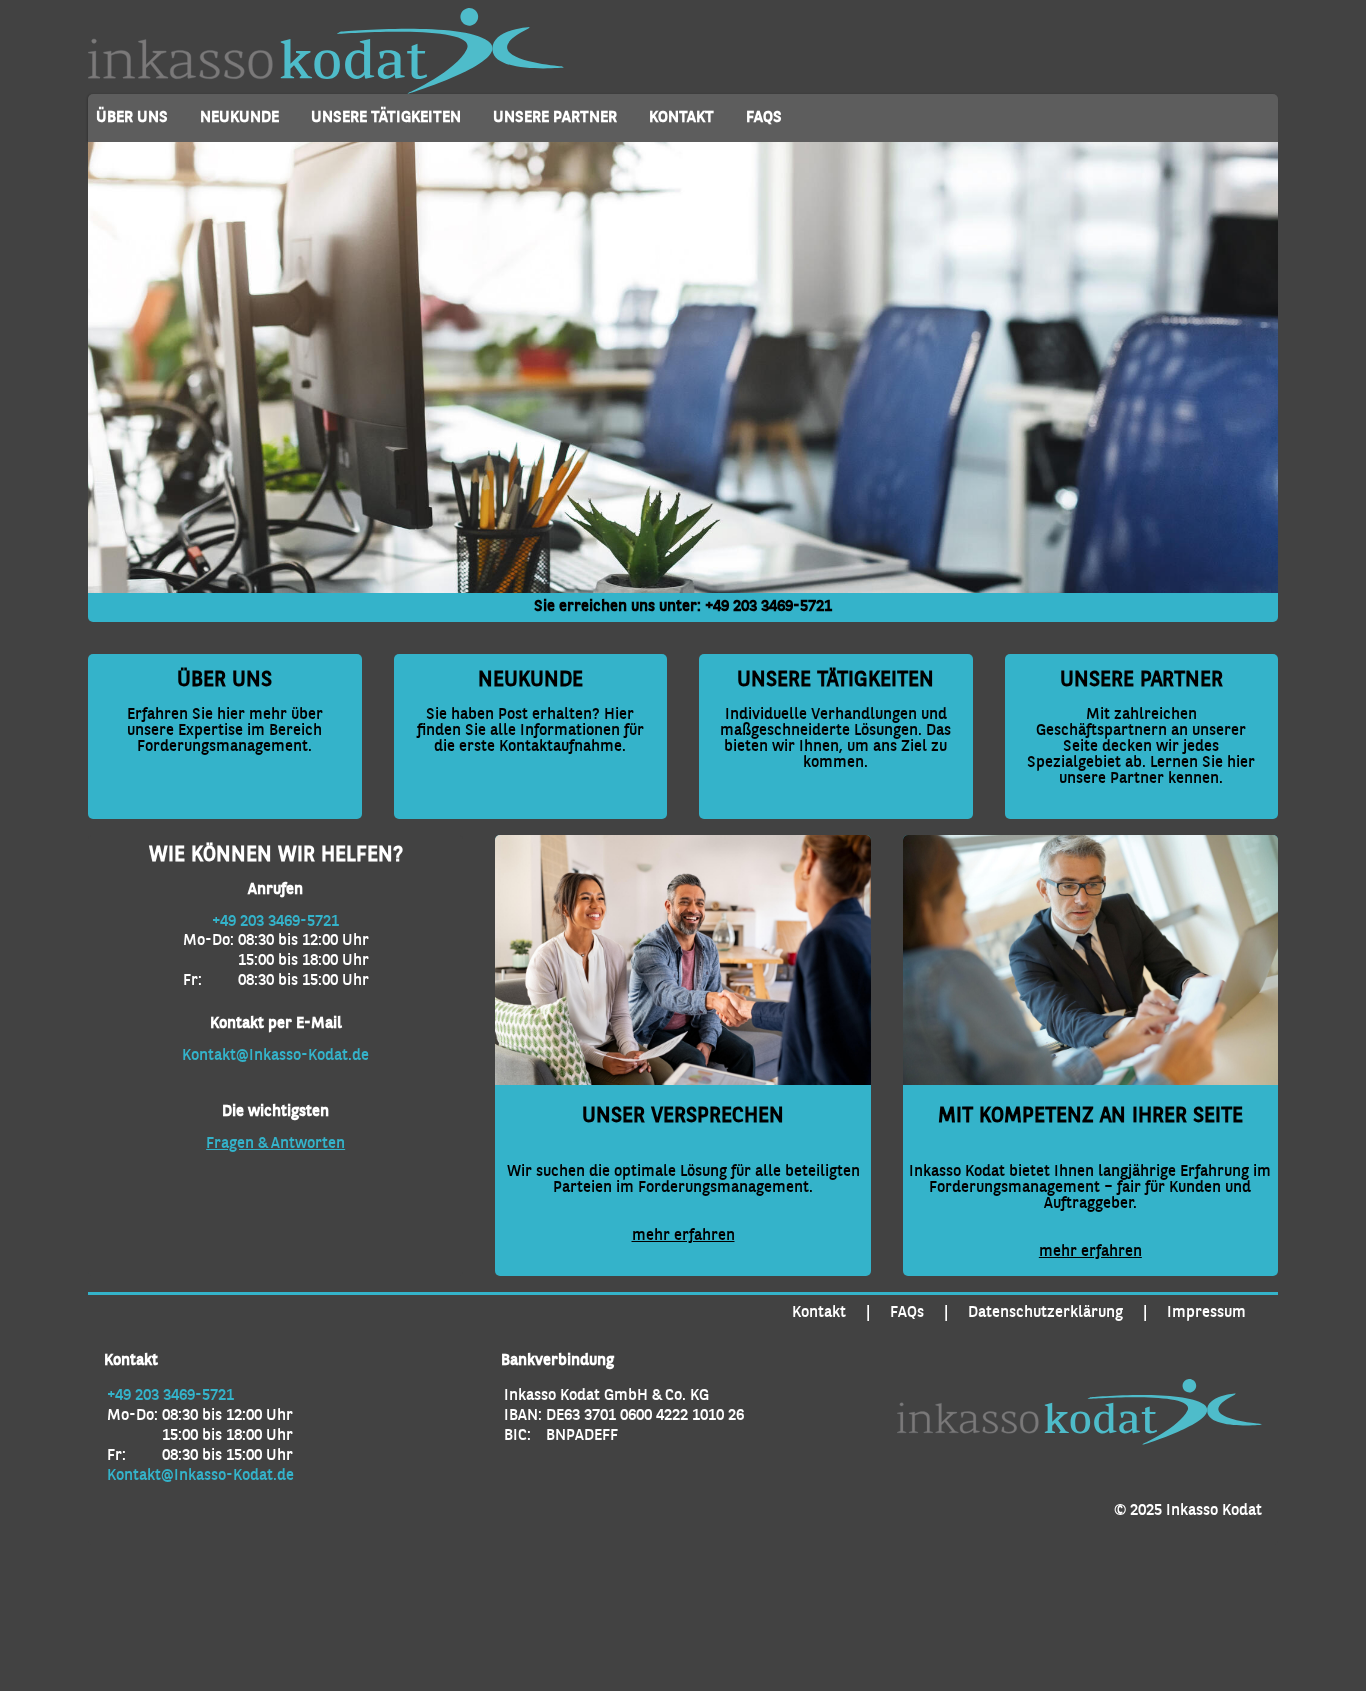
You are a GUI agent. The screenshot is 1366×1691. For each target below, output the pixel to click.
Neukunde (239, 118)
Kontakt (681, 118)
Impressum (1206, 1313)
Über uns (132, 118)
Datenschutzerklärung (1045, 1313)
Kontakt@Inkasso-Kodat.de (275, 1056)
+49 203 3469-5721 (768, 607)
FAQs (764, 118)
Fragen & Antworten (275, 1144)
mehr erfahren (683, 1236)
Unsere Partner (555, 118)
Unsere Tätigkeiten (386, 118)
